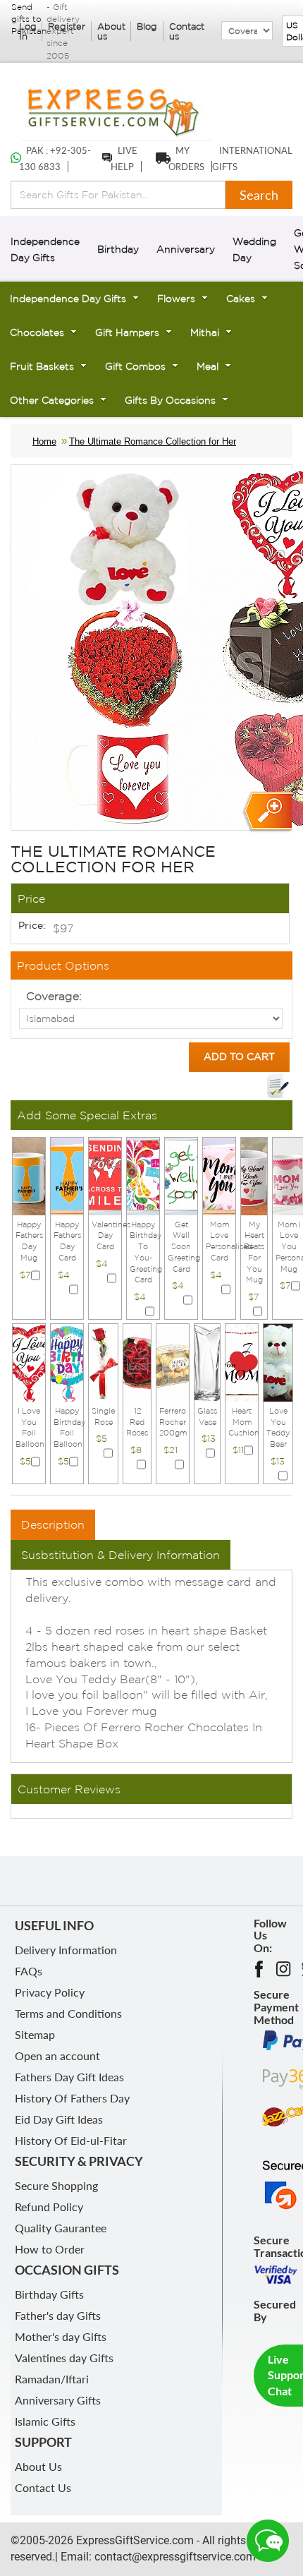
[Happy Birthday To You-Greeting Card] (143, 1175)
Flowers (176, 299)
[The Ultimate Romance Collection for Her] (267, 812)
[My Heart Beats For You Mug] (254, 1175)
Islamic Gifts (45, 2421)
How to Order (50, 2249)
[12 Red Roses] (137, 1361)
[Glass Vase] (207, 1361)
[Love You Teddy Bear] (278, 1361)
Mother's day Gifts (61, 2336)
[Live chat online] (268, 2541)
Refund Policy (49, 2207)
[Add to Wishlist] (278, 1086)
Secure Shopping (56, 2185)
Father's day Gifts (58, 2315)
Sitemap (35, 2034)
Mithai (205, 332)
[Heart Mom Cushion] (242, 1361)
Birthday (118, 249)
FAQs (29, 1971)
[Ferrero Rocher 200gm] (173, 1361)
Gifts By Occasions (170, 400)
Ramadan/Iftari (52, 2379)
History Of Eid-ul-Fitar (71, 2140)
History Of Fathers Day (72, 2098)
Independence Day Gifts (68, 299)
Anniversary (186, 249)
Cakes (241, 299)
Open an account (57, 2056)
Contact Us (43, 2487)
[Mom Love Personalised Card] (219, 1175)
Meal (208, 366)
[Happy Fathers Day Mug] (29, 1175)
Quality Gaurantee (61, 2228)
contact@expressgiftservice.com (174, 2557)
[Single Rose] (103, 1361)
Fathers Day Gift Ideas (69, 2077)
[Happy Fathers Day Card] (67, 1175)
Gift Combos (135, 366)
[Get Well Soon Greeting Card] (181, 1175)
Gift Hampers (127, 332)
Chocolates (37, 332)
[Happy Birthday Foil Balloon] (67, 1361)
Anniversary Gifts (58, 2400)
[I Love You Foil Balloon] (29, 1361)
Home (44, 441)
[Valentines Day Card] (105, 1175)
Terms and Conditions (68, 2013)
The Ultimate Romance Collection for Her (153, 441)
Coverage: (54, 996)
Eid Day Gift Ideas (59, 2119)
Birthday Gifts (49, 2294)
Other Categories (52, 400)
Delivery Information (66, 1950)
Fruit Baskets (42, 366)
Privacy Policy (50, 1992)
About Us (38, 2466)
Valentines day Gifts (64, 2358)
